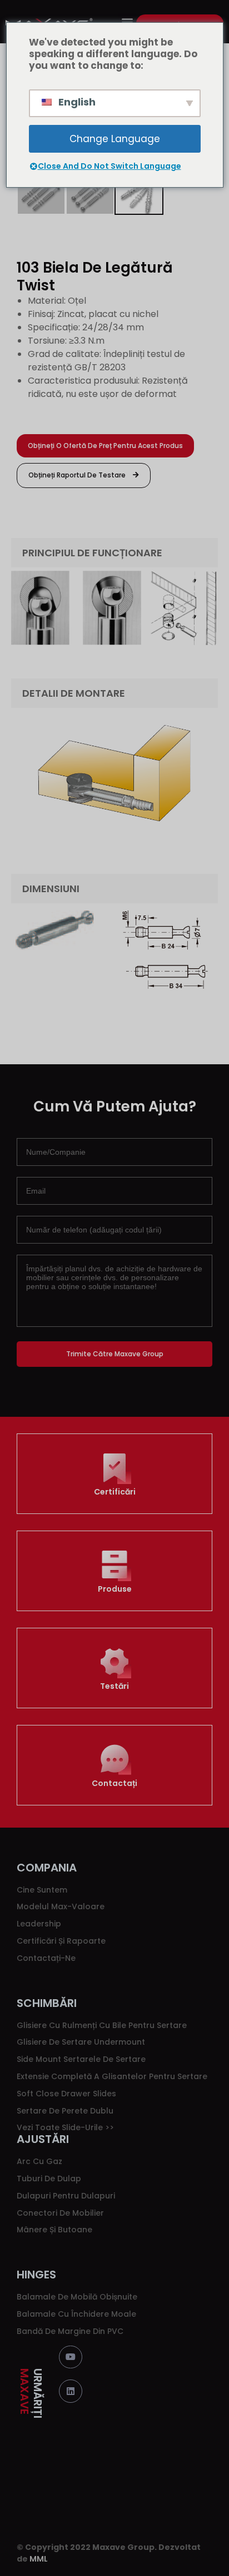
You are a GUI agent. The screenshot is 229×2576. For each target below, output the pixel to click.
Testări (114, 1686)
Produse (115, 1589)
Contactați (114, 1783)
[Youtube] (71, 2357)
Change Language (115, 139)
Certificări (115, 1492)
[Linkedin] (71, 2391)
